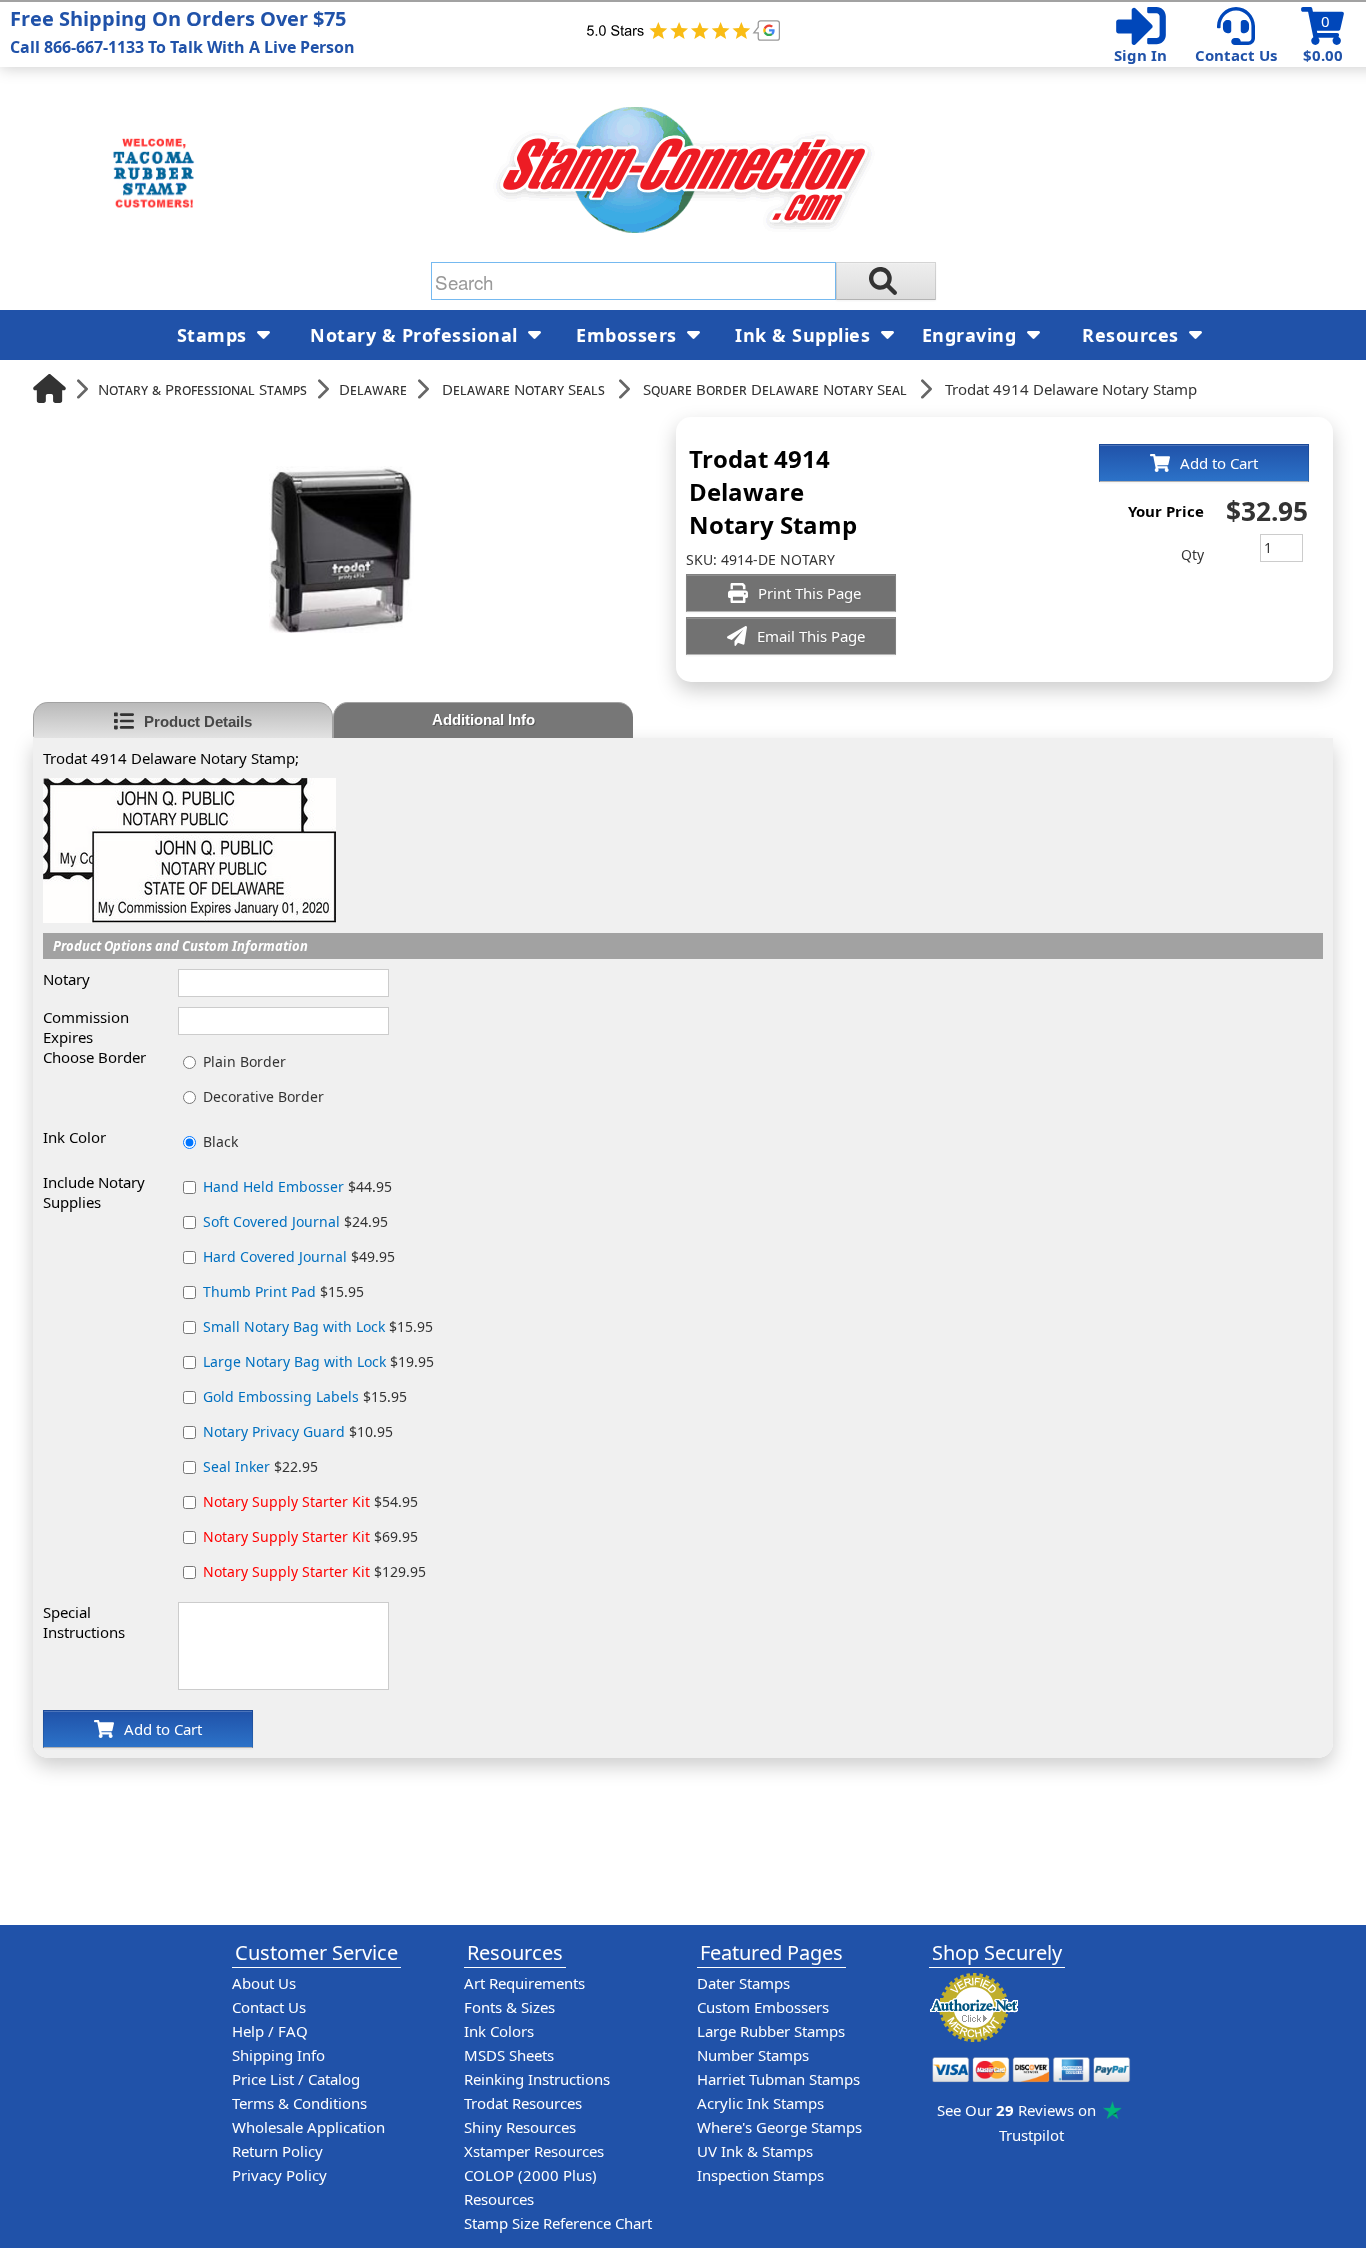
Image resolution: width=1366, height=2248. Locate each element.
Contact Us (1236, 55)
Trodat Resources (523, 2103)
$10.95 (298, 1431)
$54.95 (310, 1501)
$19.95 (318, 1361)
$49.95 (299, 1256)
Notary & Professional (416, 335)
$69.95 (310, 1536)
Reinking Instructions (537, 2079)
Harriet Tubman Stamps (778, 2079)
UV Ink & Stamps (755, 2151)
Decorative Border (263, 1096)
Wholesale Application (308, 2127)
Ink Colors (499, 2031)
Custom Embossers (763, 2007)
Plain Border (244, 1061)
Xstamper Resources (534, 2151)
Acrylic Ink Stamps (760, 2103)
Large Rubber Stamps (771, 2031)
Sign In (1140, 55)
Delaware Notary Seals (523, 389)
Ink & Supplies (805, 335)
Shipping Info (278, 2055)
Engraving (972, 335)
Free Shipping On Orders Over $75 (182, 31)
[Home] (49, 388)
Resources (1133, 335)
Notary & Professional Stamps (202, 389)
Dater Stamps (743, 1983)
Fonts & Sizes (509, 2007)
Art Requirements (524, 1983)
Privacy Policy (279, 2175)
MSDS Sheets (509, 2055)
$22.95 (260, 1466)
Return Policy (277, 2151)
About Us (264, 1983)
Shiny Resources (520, 2127)
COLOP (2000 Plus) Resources (530, 2187)
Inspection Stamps (760, 2175)
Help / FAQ (270, 2031)
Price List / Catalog (296, 2079)
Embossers (629, 335)
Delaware (373, 389)
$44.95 (297, 1186)
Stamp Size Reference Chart (558, 2223)
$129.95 (314, 1571)
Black (220, 1141)
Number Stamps (753, 2055)
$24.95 (295, 1221)
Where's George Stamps (779, 2127)
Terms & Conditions (299, 2103)
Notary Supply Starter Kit (286, 1501)
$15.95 (283, 1291)
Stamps (215, 335)
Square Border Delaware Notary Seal (775, 389)
